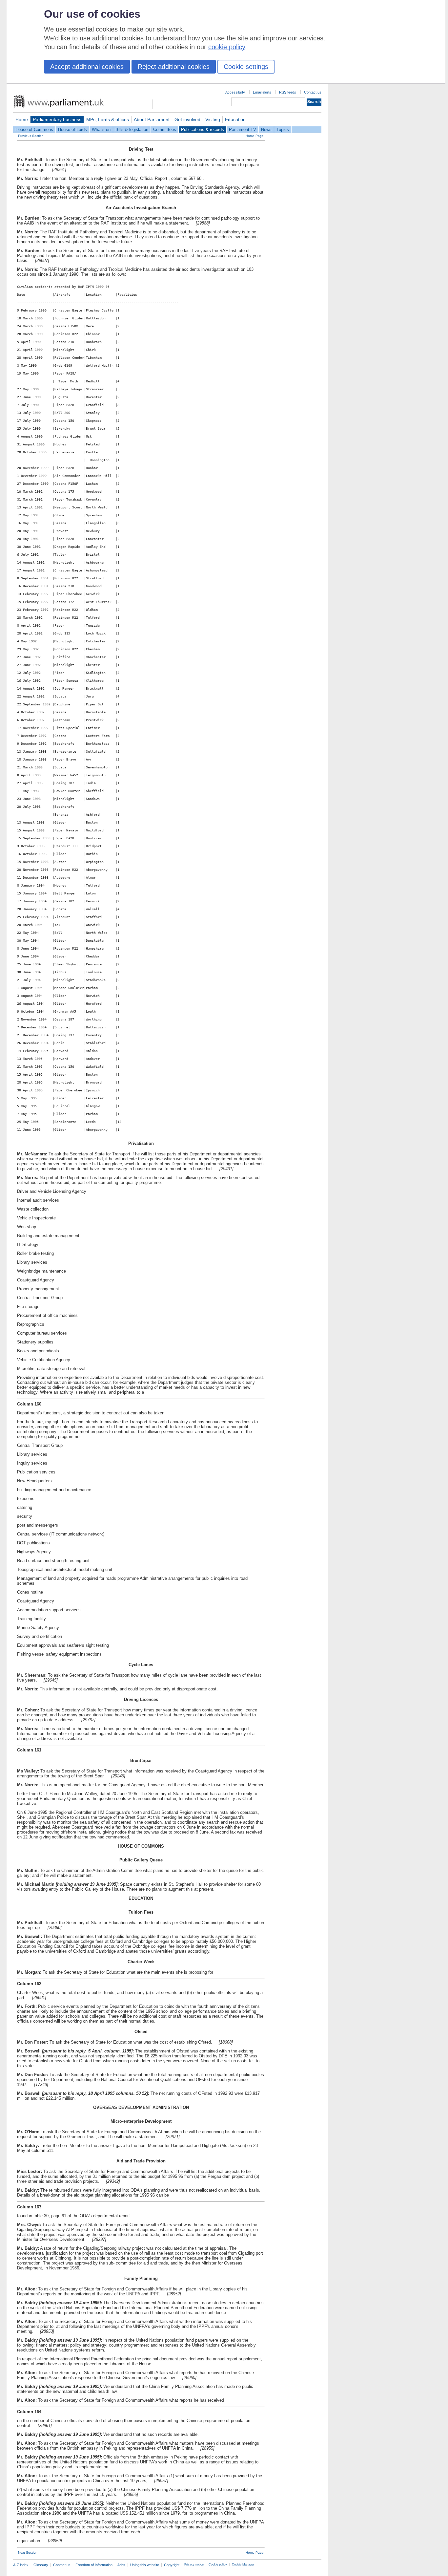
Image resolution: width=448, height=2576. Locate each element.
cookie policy (227, 47)
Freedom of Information (94, 2565)
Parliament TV (243, 129)
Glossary (41, 2565)
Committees (165, 129)
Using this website (145, 2565)
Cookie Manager (243, 2565)
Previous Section (31, 136)
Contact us (313, 92)
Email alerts (262, 92)
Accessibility (235, 92)
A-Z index (21, 2565)
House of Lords (72, 129)
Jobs (121, 2565)
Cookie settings (246, 67)
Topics (283, 129)
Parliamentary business (57, 119)
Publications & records (203, 129)
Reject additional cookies (174, 67)
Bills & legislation (132, 129)
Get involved (187, 119)
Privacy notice (194, 2565)
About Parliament (152, 119)
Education (235, 119)
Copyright (172, 2565)
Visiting (213, 119)
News (266, 129)
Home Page (255, 136)
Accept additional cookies (87, 67)
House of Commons (34, 129)
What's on (101, 129)
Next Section (28, 2553)
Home (22, 119)
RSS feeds (288, 92)
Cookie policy (218, 2565)
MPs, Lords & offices (108, 119)
